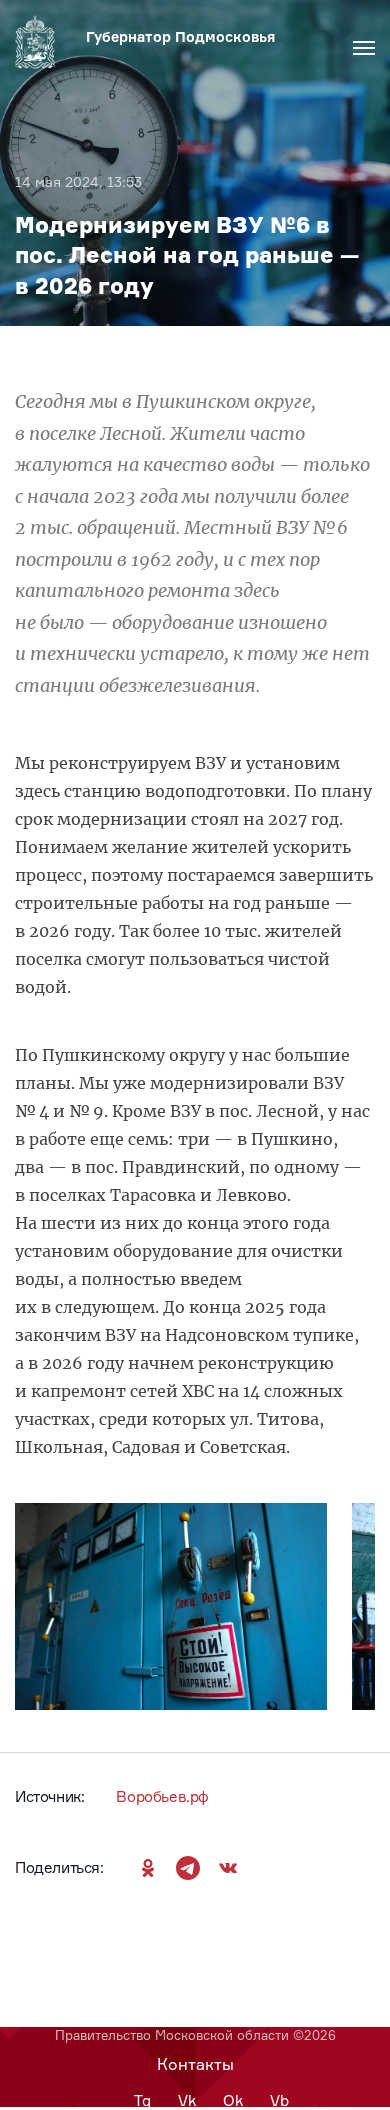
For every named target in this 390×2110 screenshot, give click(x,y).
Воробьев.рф (162, 1796)
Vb (279, 2100)
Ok (233, 2100)
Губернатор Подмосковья (180, 36)
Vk (187, 2100)
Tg (142, 2100)
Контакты (195, 2064)
